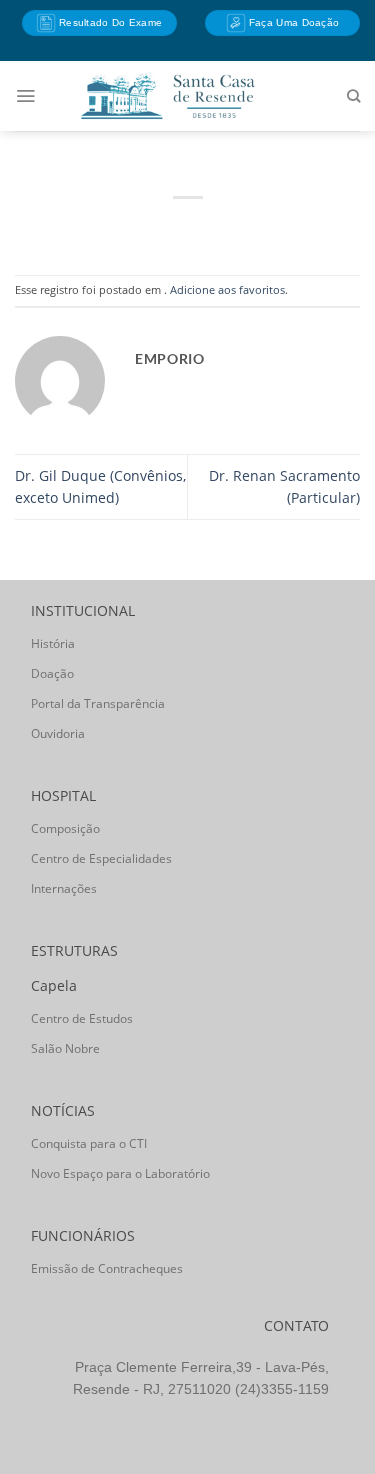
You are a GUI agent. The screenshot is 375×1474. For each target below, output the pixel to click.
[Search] (353, 96)
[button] (25, 96)
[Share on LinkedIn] (266, 227)
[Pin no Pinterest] (234, 227)
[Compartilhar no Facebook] (140, 227)
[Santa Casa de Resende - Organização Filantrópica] (168, 95)
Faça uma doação (293, 22)
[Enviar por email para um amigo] (203, 227)
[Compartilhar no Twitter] (171, 227)
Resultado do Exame (109, 22)
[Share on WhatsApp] (108, 227)
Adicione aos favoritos (227, 289)
